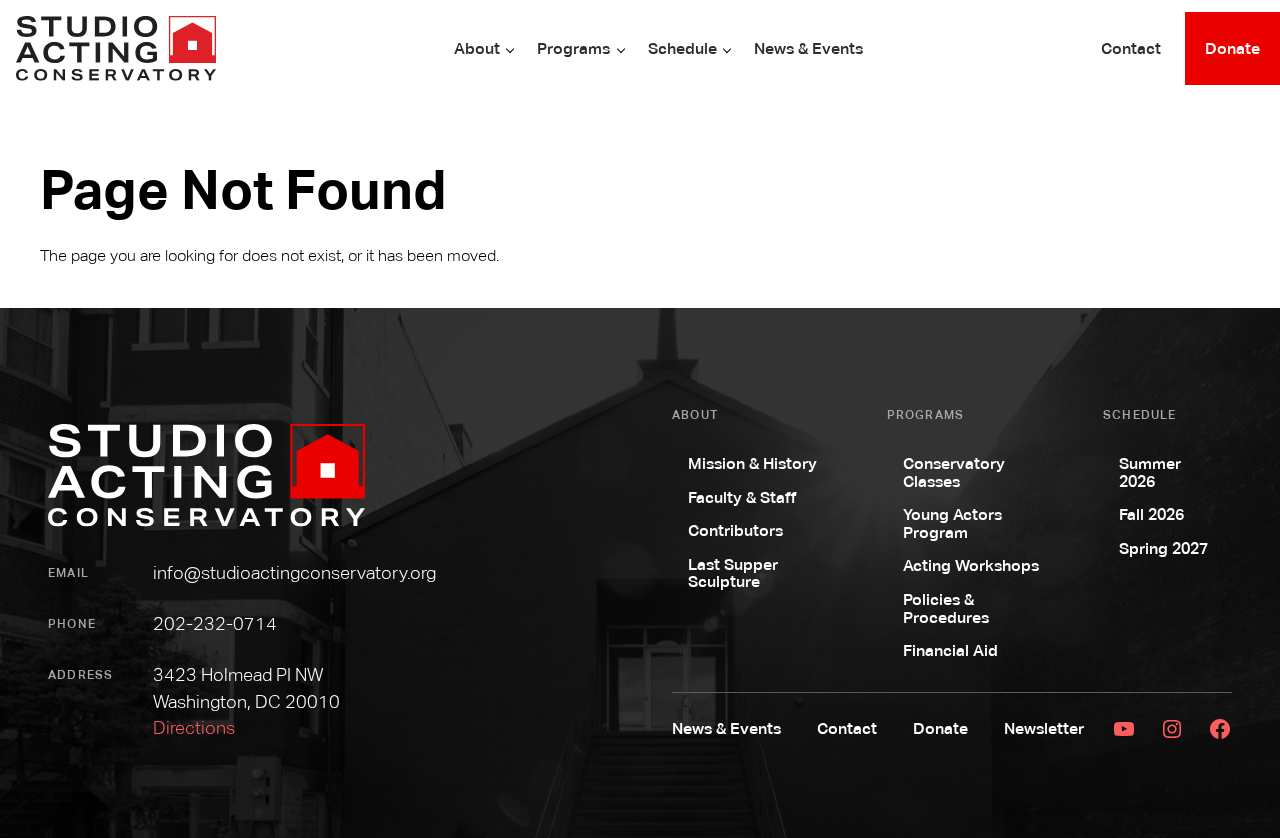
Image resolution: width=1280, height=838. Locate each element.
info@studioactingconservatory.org (294, 572)
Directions (194, 727)
